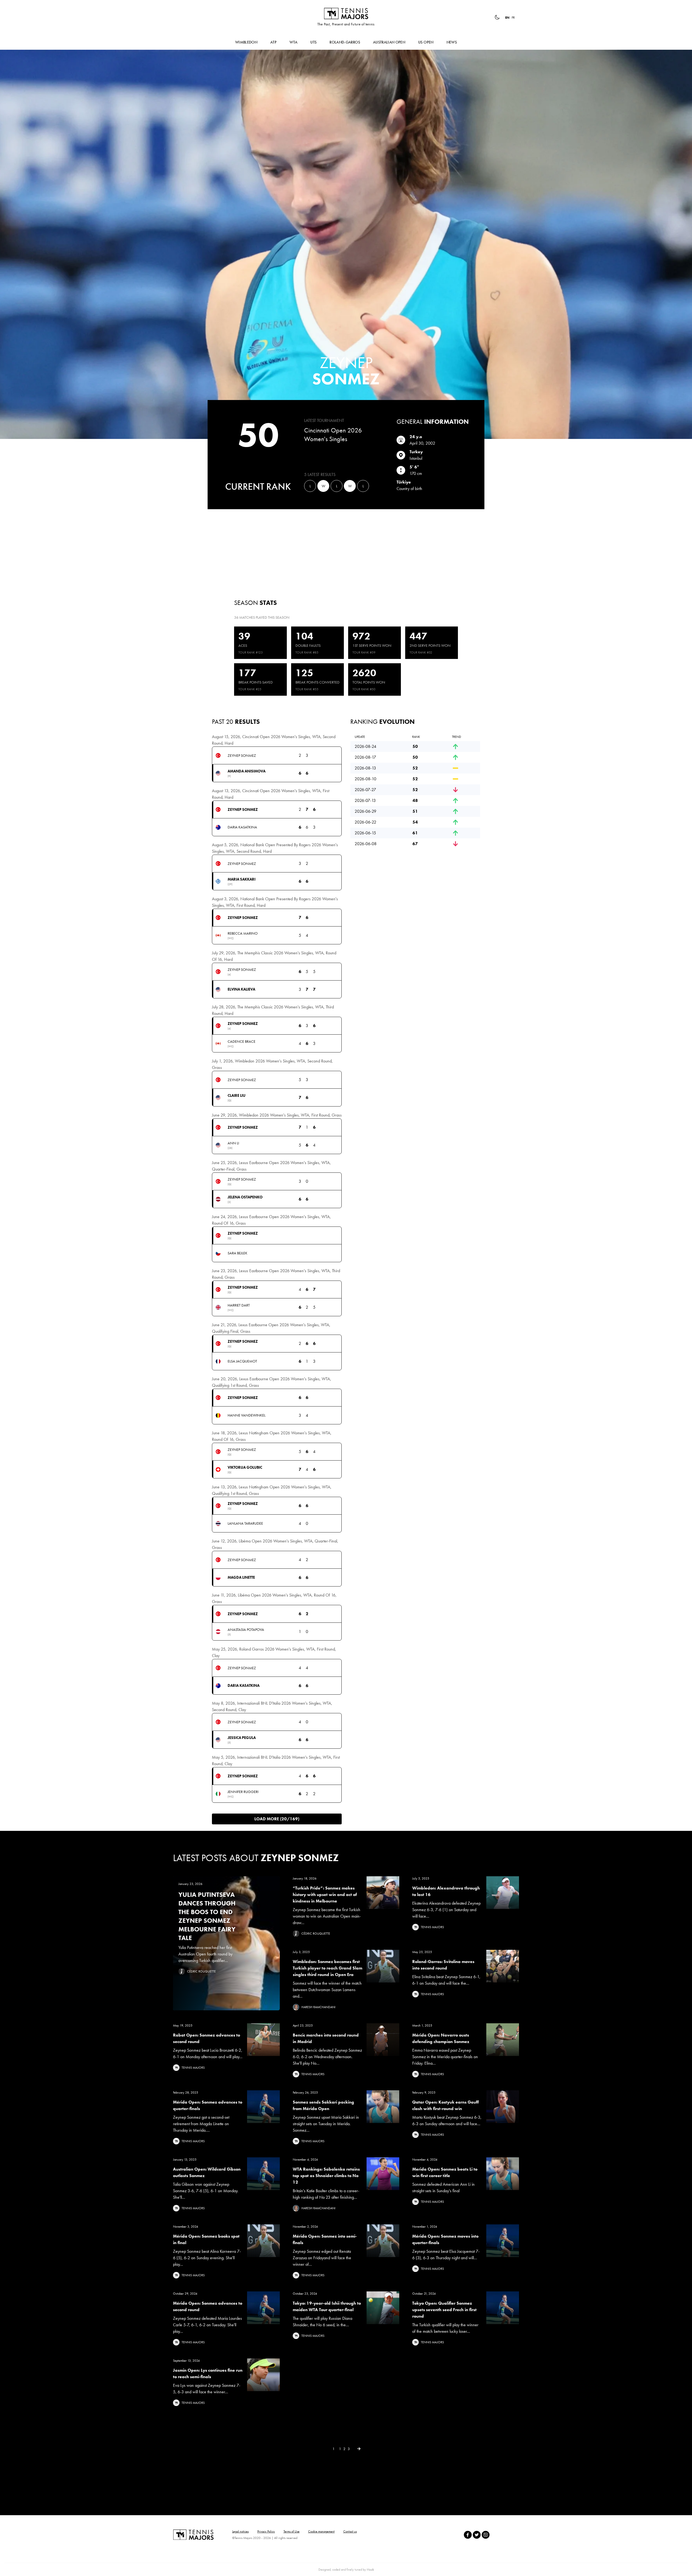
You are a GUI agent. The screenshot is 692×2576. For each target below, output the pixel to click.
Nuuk (370, 2570)
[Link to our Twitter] (477, 2535)
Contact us (350, 2531)
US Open (426, 42)
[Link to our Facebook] (468, 2535)
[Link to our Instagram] (486, 2535)
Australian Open (389, 42)
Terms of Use (292, 2531)
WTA (293, 42)
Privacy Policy (266, 2531)
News (452, 42)
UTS (313, 42)
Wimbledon (246, 42)
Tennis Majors (346, 14)
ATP (273, 42)
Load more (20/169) (277, 1819)
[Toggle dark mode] (497, 17)
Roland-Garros (345, 42)
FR (513, 18)
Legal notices (240, 2531)
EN (507, 18)
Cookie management (321, 2531)
